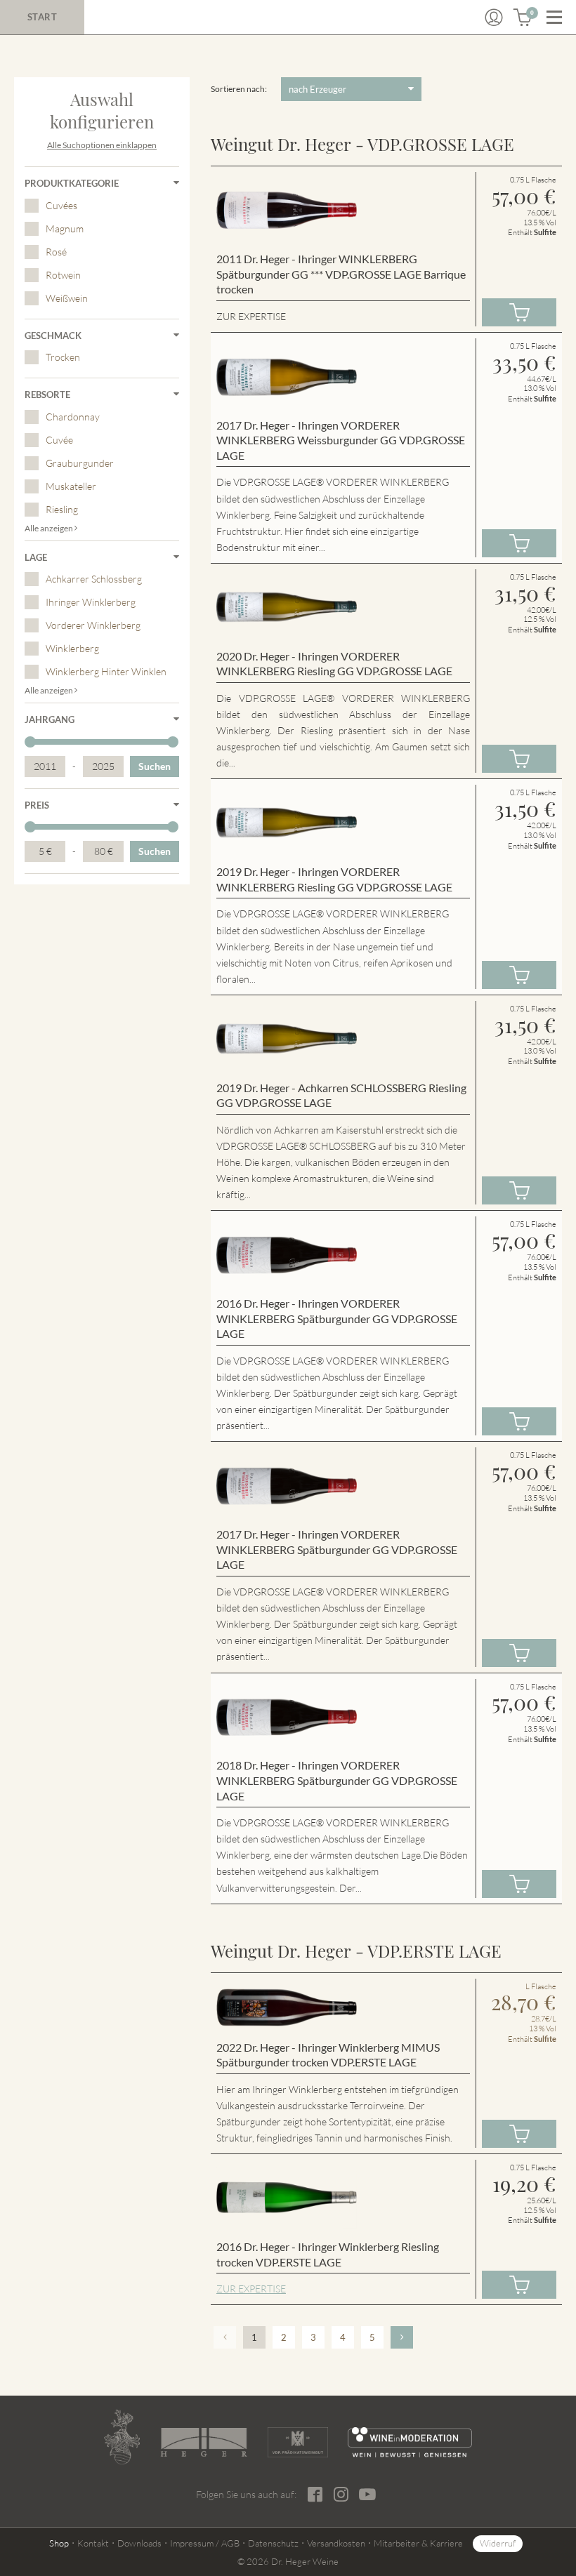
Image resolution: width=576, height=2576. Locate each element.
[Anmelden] (494, 18)
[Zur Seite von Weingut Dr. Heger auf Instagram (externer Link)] (341, 2494)
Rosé (56, 252)
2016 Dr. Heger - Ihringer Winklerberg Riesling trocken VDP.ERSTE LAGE (328, 2254)
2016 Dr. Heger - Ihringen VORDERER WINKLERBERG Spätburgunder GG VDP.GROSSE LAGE (337, 1318)
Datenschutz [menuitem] (273, 2543)
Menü (554, 18)
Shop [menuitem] (59, 2543)
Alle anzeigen (50, 528)
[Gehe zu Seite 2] (402, 2337)
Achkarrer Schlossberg (94, 579)
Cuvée (59, 440)
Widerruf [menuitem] (498, 2543)
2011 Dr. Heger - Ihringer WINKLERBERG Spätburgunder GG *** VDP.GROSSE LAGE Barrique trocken (341, 274)
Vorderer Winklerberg (93, 625)
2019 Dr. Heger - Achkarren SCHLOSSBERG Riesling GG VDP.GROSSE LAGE (341, 1095)
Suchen (155, 766)
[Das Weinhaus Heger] (203, 2443)
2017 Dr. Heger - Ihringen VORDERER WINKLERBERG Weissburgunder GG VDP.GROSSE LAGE (341, 440)
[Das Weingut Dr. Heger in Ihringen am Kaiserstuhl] (122, 2437)
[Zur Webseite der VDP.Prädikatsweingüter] (298, 2442)
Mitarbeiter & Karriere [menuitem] (418, 2543)
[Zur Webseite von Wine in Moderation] (410, 2442)
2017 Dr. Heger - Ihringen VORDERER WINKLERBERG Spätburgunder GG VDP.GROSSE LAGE (337, 1549)
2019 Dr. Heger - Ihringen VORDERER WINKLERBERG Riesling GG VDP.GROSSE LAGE (334, 879)
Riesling (62, 509)
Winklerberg (72, 648)
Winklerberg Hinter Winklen (106, 671)
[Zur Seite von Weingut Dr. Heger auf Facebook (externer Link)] (315, 2494)
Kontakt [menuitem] (93, 2543)
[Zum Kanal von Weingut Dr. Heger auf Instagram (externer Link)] (367, 2494)
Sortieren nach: (239, 89)
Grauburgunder (80, 463)
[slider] (30, 742)
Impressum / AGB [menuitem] (205, 2543)
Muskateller (71, 486)
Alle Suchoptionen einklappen (102, 145)
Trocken (63, 357)
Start (42, 17)
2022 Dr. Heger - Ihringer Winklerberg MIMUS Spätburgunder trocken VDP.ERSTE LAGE (328, 2055)
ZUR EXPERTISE (251, 2289)
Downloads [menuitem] (139, 2543)
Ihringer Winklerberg (91, 602)
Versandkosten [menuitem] (336, 2543)
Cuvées (61, 205)
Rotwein (63, 275)
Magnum (65, 228)
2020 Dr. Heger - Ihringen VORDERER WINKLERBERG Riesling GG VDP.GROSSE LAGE (334, 664)
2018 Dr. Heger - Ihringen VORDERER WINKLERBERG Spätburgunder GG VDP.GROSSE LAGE (337, 1780)
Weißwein (67, 298)
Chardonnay (73, 417)
